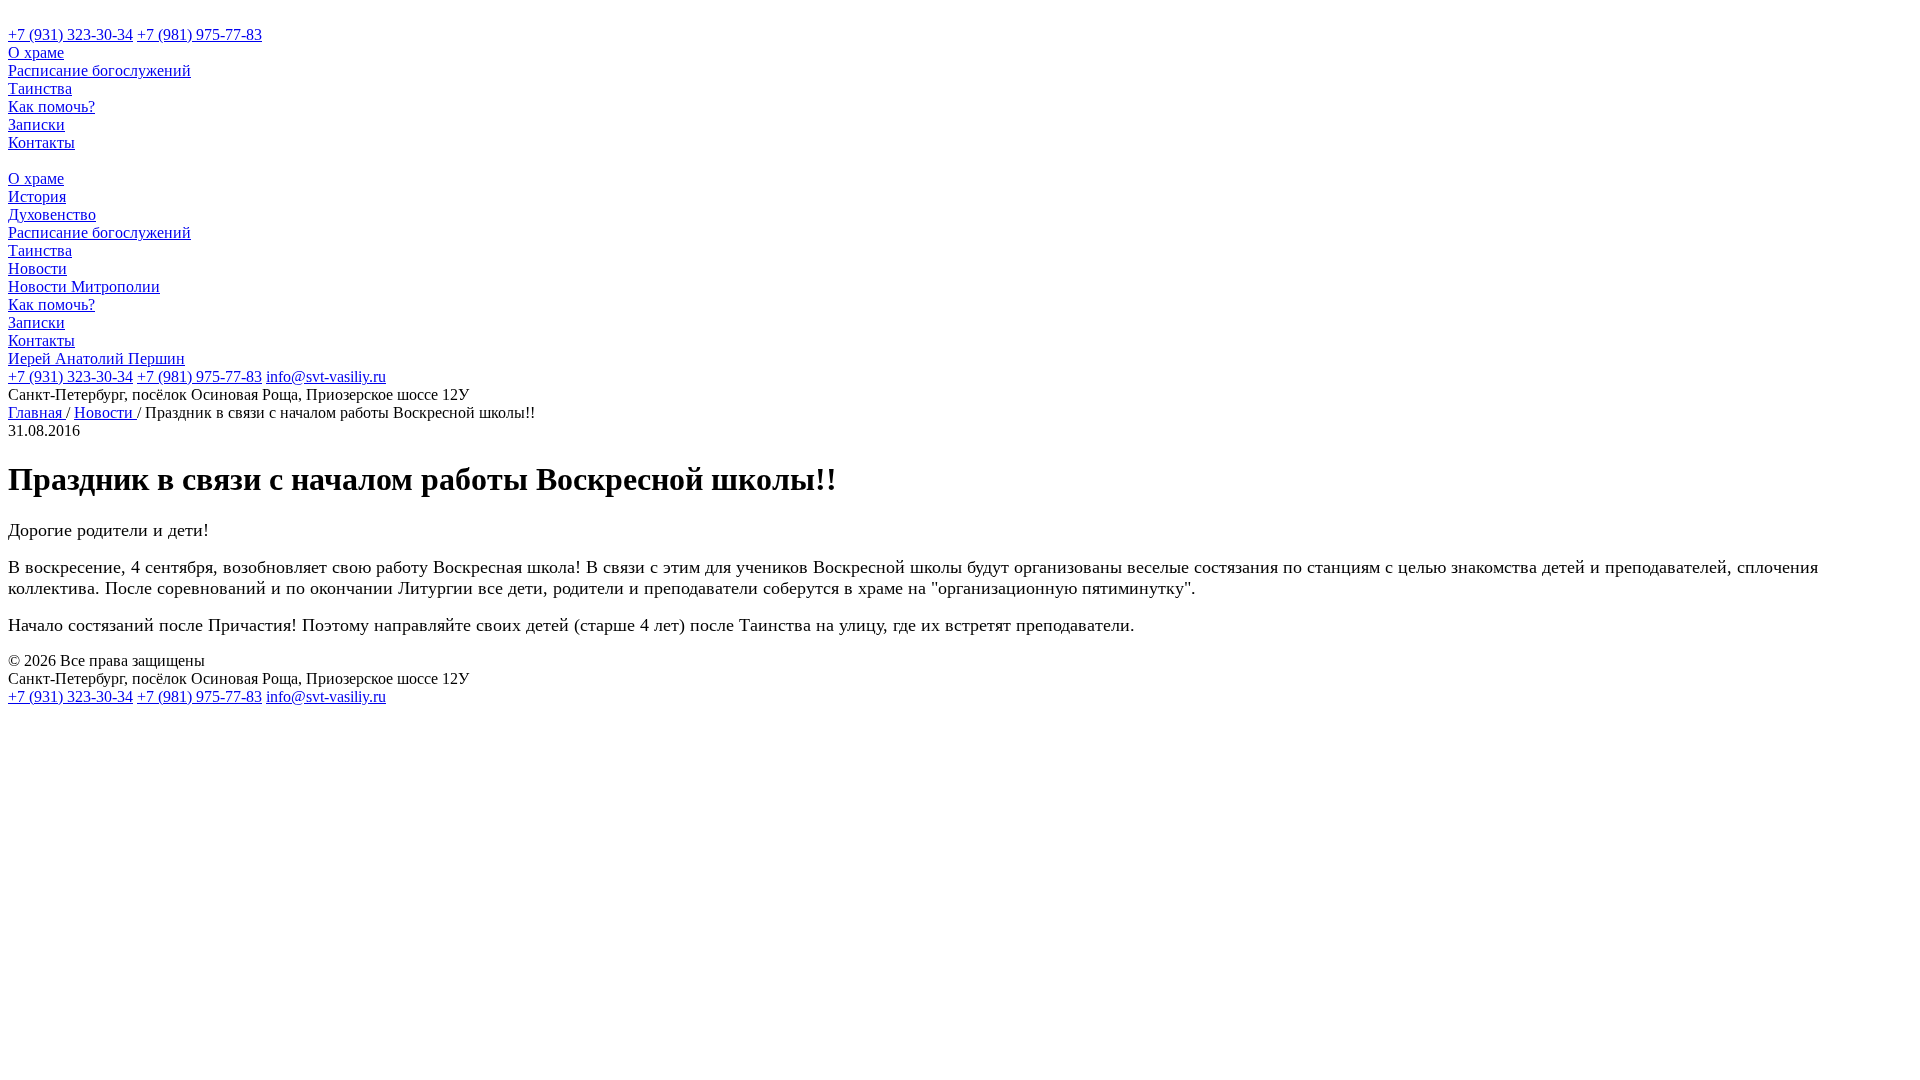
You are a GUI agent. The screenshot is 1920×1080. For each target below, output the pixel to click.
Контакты (41, 142)
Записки (36, 124)
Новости (37, 268)
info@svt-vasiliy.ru (326, 376)
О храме (36, 52)
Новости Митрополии (84, 286)
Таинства (40, 88)
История (37, 196)
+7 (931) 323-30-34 (70, 34)
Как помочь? (51, 106)
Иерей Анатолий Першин (96, 358)
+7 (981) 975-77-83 (199, 34)
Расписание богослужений (99, 70)
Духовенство (52, 214)
